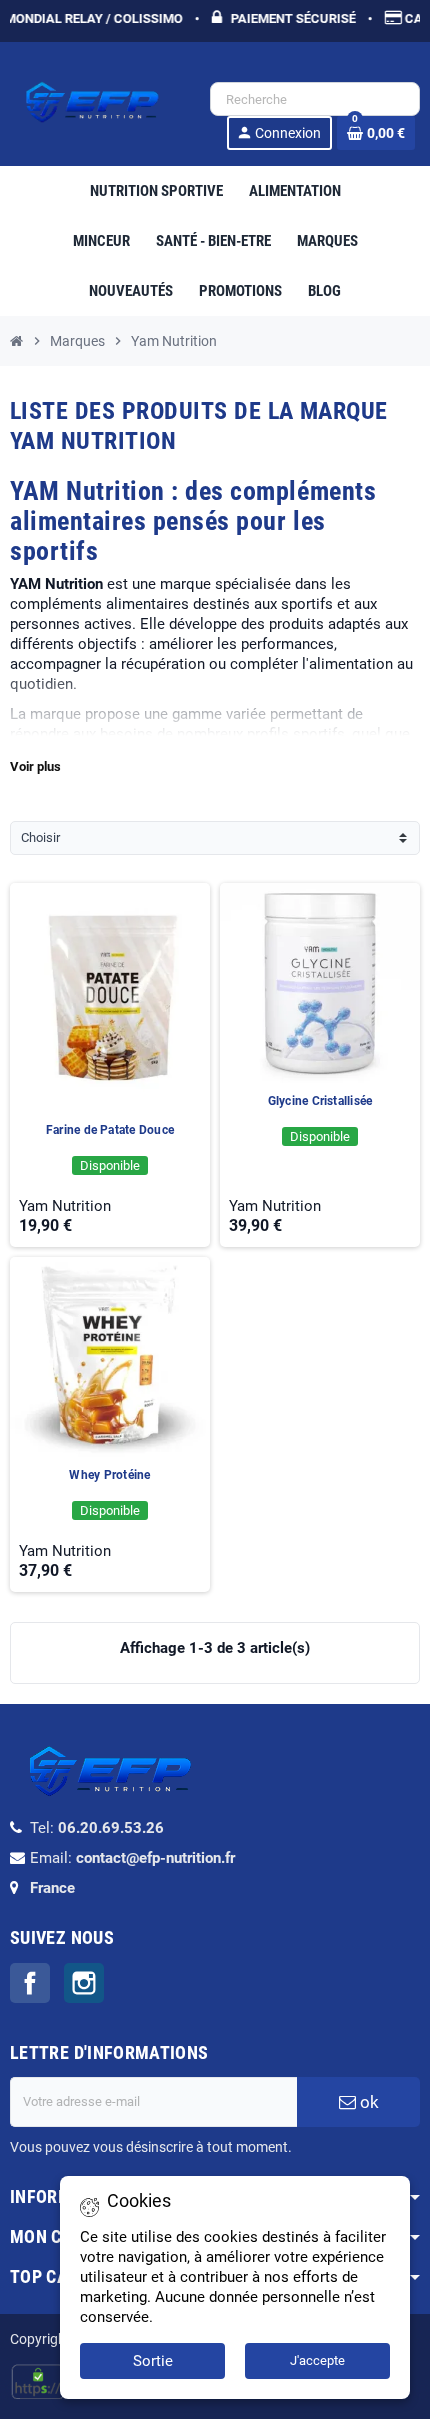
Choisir (40, 837)
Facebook (30, 1983)
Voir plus (35, 766)
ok (367, 2102)
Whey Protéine (109, 1475)
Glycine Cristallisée (320, 1101)
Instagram (84, 1983)
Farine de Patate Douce (110, 1130)
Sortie (153, 2361)
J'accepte (317, 2360)
